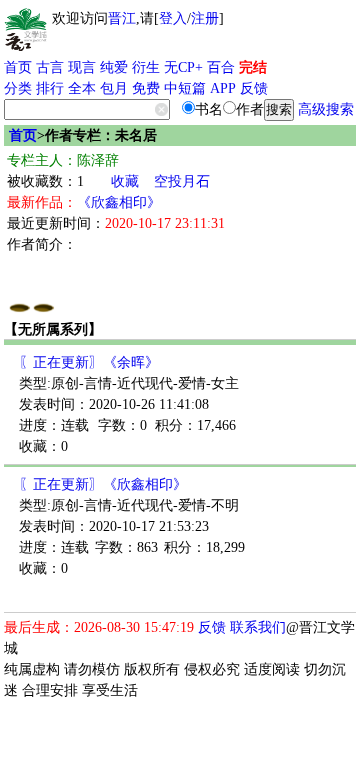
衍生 (146, 67)
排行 (50, 88)
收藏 (125, 181)
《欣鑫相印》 (119, 202)
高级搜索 (326, 109)
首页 (18, 67)
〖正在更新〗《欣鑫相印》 (103, 484)
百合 (221, 67)
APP (223, 88)
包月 (114, 88)
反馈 (254, 88)
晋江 (122, 18)
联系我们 (258, 627)
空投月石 (182, 181)
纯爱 (114, 67)
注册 (205, 18)
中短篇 (185, 88)
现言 (82, 67)
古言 (50, 67)
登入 (173, 18)
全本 (82, 88)
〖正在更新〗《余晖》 (89, 362)
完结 (253, 67)
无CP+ (183, 67)
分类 (18, 88)
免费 (146, 88)
